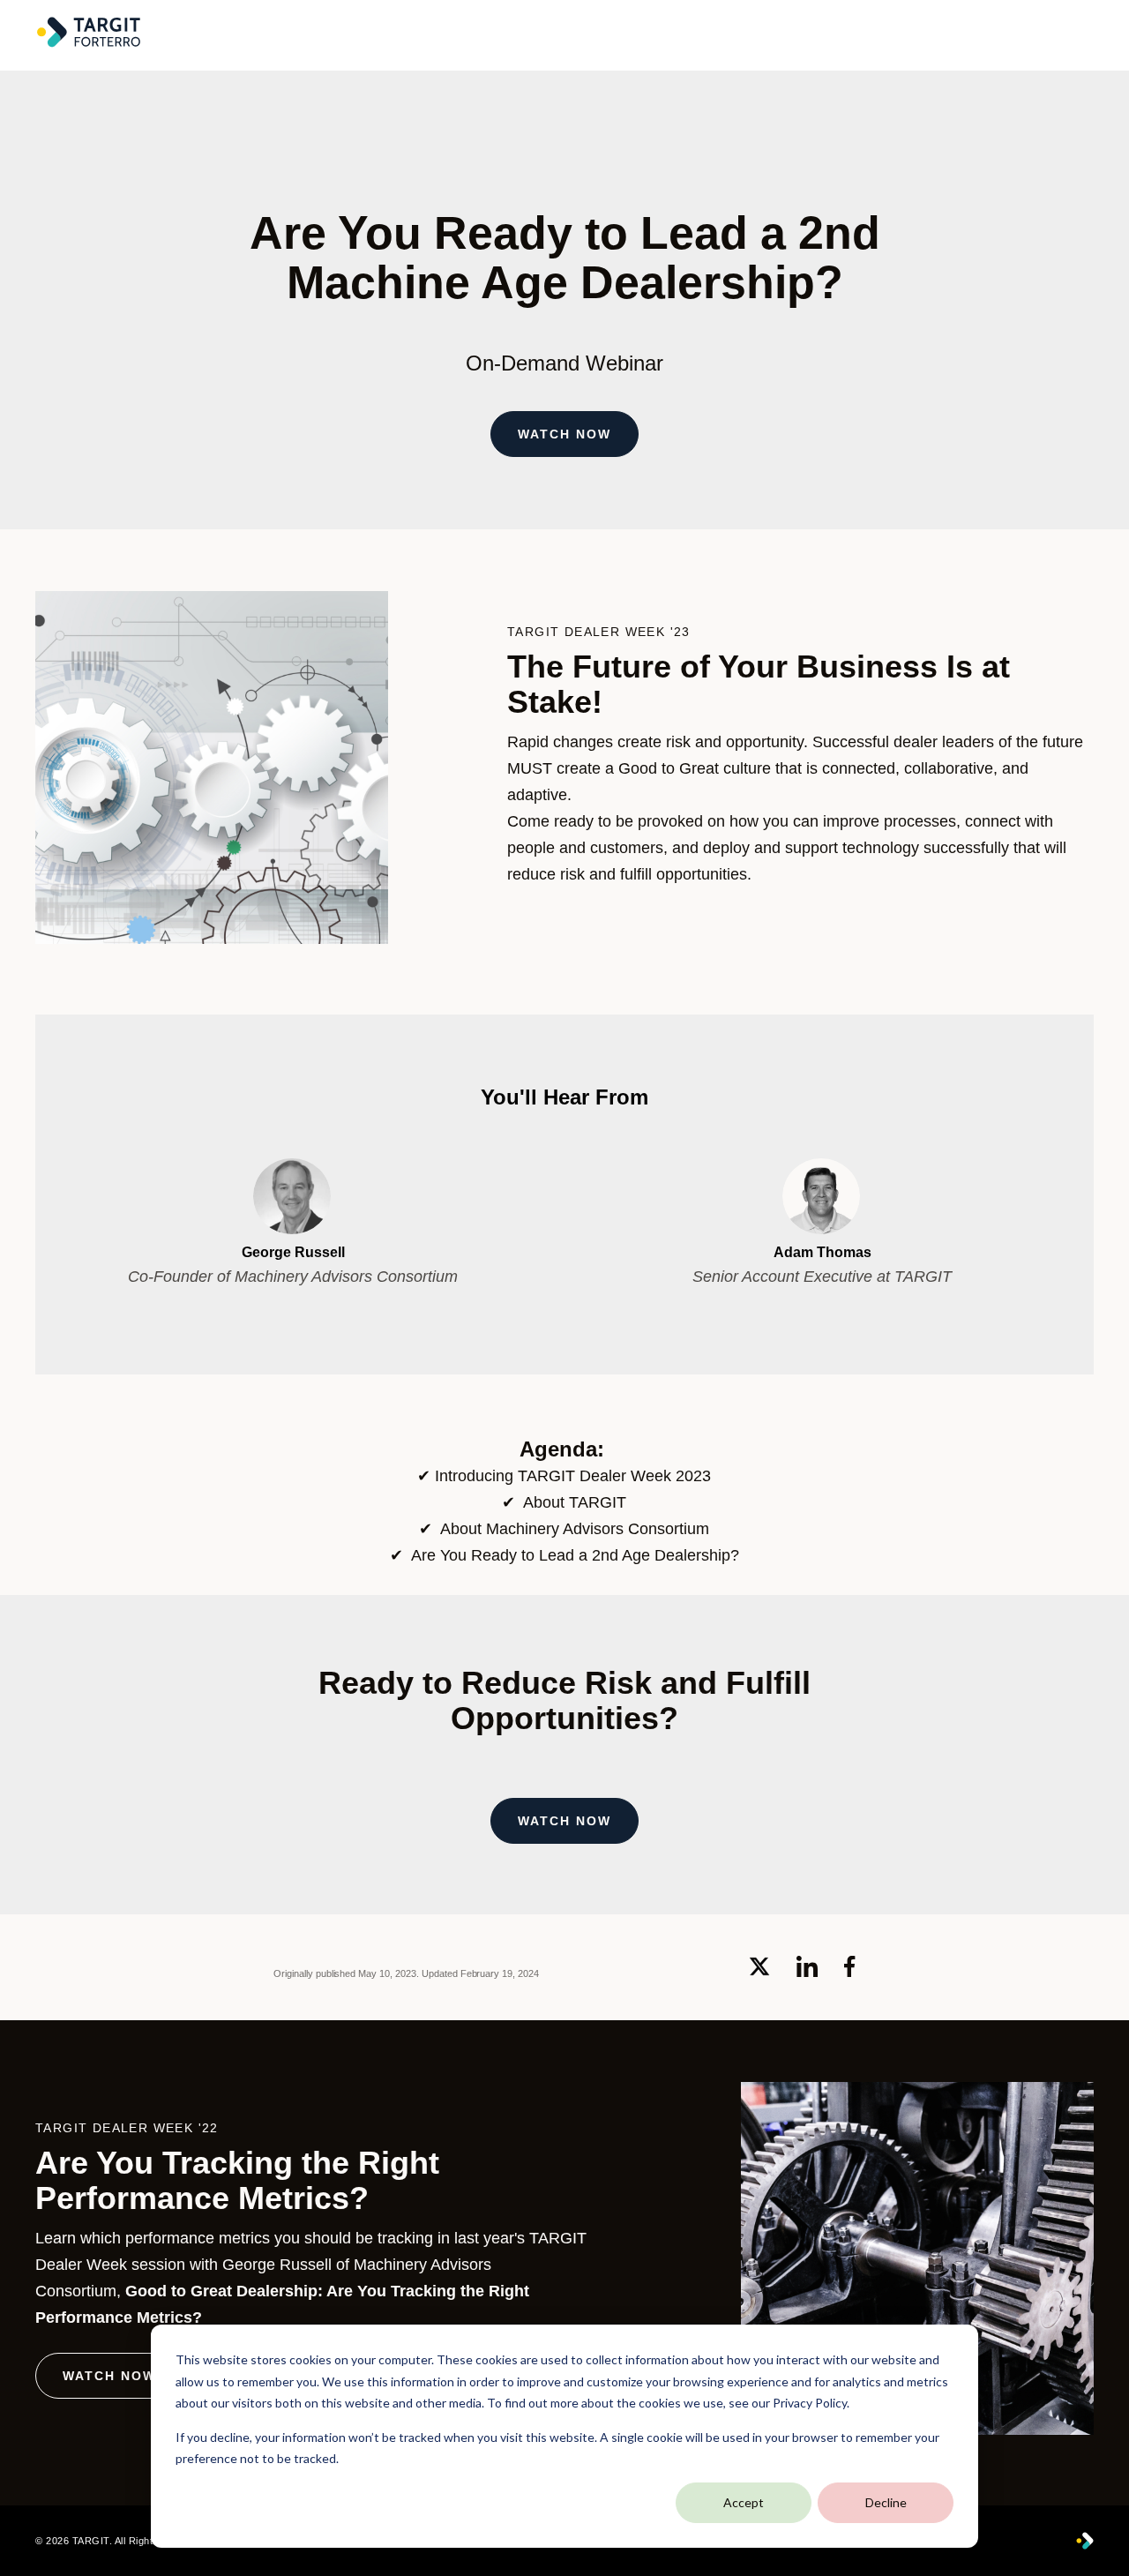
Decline (886, 2502)
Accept (744, 2502)
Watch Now (564, 434)
